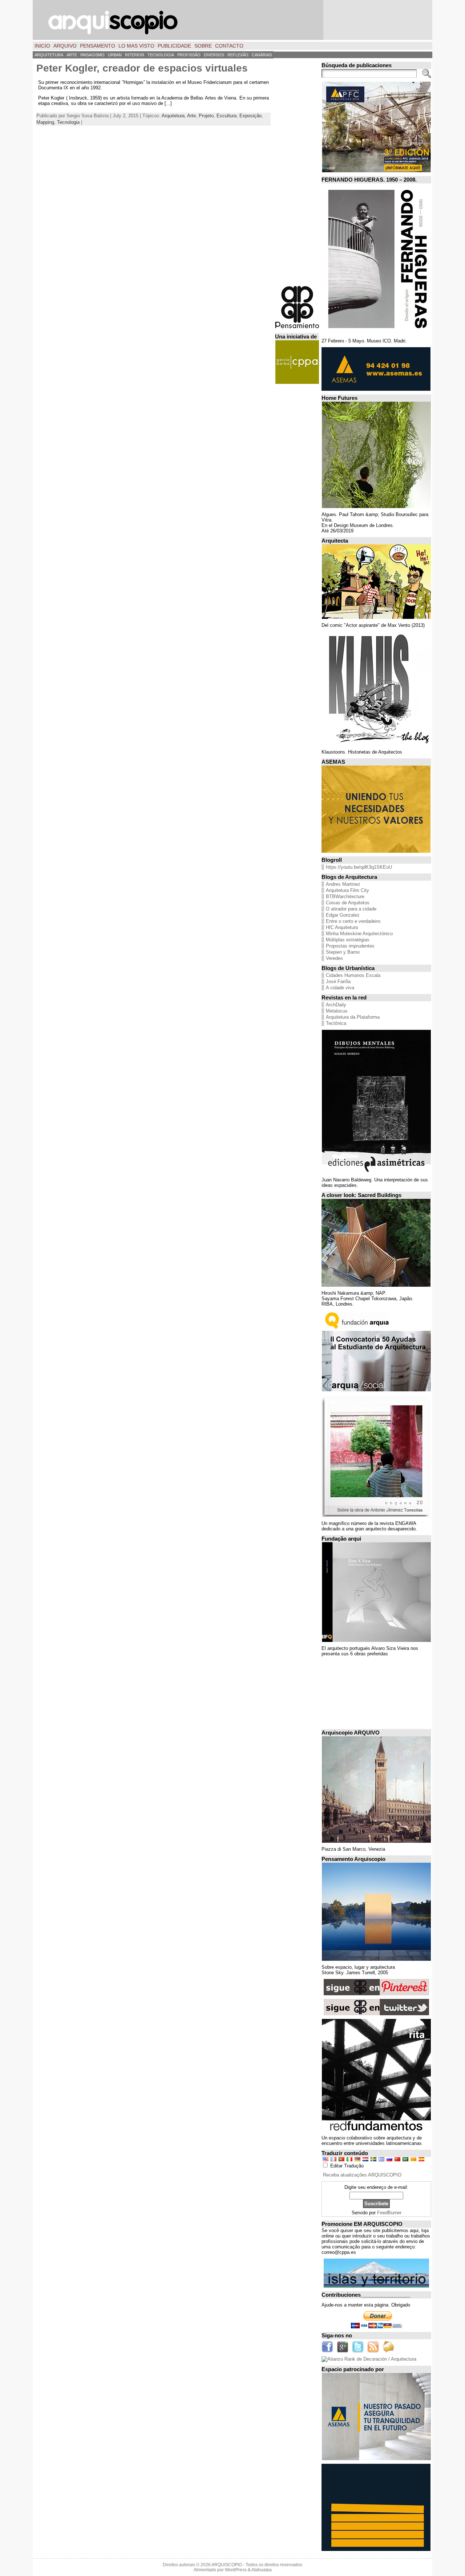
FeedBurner (389, 2213)
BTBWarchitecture (345, 896)
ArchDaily (336, 1005)
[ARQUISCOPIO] (232, 20)
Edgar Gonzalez (343, 915)
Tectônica (336, 1023)
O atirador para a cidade (351, 909)
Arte (191, 116)
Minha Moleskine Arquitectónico (359, 934)
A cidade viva (340, 988)
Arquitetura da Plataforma (353, 1017)
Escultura (227, 116)
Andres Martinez (343, 884)
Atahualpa (262, 2570)
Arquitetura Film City (347, 890)
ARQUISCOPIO (227, 2565)
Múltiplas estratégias (348, 940)
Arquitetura (173, 116)
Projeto (206, 116)
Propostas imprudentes (350, 946)
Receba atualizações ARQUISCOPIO (362, 2175)
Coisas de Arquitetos (348, 903)
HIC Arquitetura (342, 927)
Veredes (334, 958)
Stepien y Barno (343, 952)
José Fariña (338, 981)
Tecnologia (68, 122)
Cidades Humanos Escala (353, 975)
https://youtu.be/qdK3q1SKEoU (359, 867)
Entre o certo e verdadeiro (353, 921)
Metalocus (337, 1011)
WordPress (236, 2570)
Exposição (250, 116)
